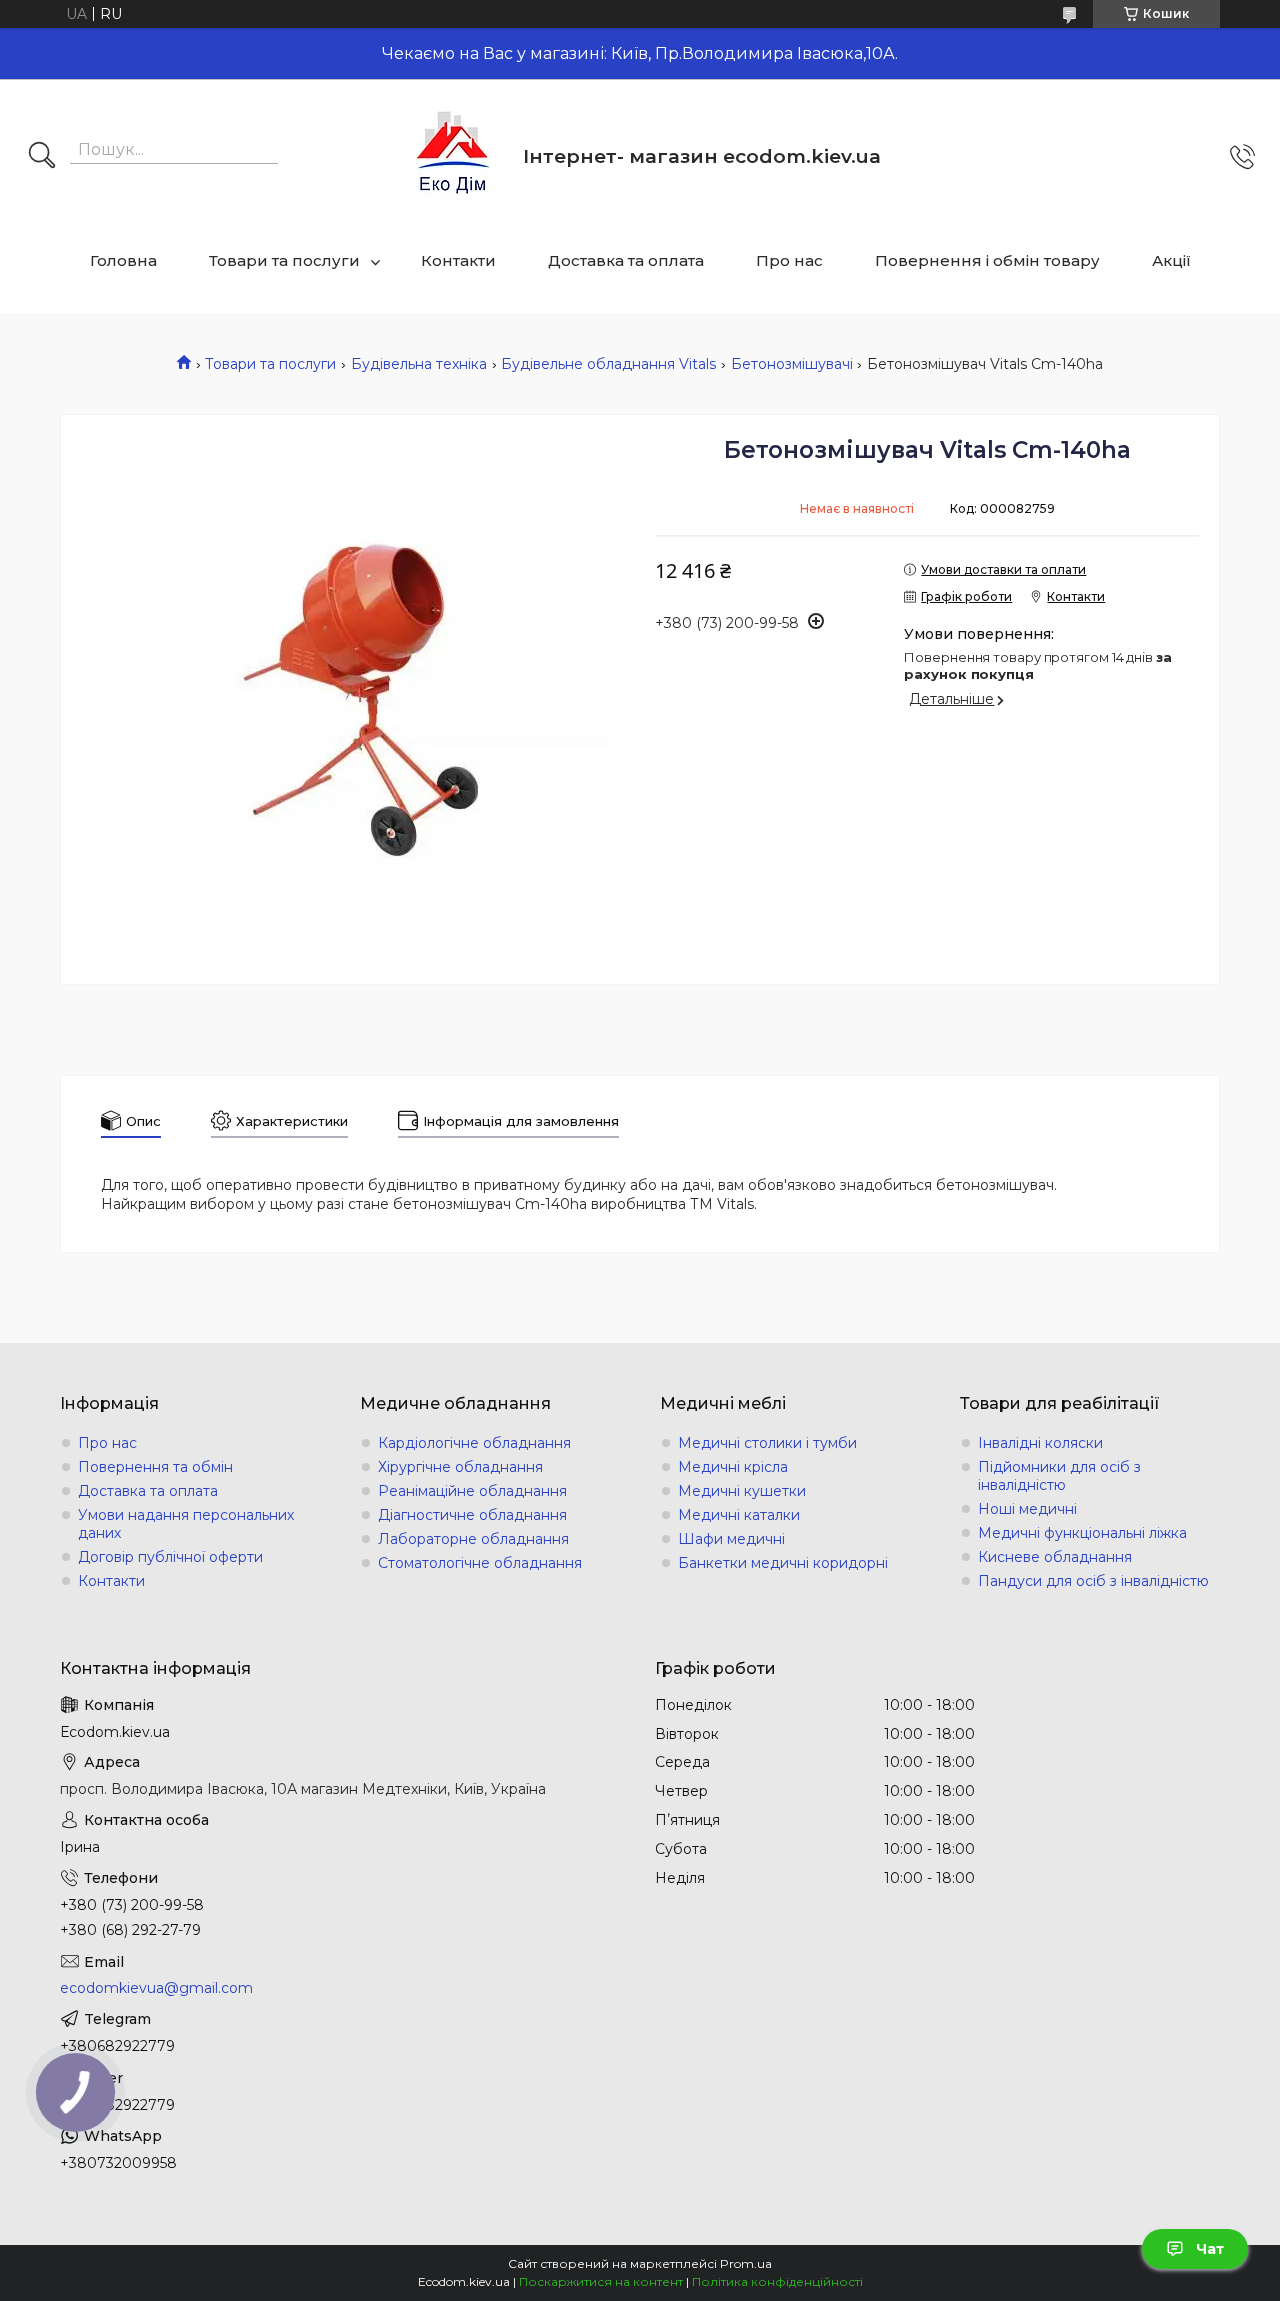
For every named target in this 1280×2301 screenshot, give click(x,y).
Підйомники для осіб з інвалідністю (1059, 1476)
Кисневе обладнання (1055, 1557)
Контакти (458, 260)
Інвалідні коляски (1040, 1443)
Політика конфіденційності (777, 2281)
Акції (1171, 260)
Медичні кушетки (742, 1491)
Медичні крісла (733, 1467)
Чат (1210, 2249)
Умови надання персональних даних (186, 1524)
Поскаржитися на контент (601, 2281)
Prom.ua (746, 2263)
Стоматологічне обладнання (480, 1563)
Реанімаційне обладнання (472, 1491)
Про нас (789, 260)
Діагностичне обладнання (472, 1515)
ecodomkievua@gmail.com (156, 1988)
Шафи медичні (731, 1539)
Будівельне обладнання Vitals (608, 364)
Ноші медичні (1027, 1509)
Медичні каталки (739, 1515)
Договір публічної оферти (170, 1557)
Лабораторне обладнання (473, 1539)
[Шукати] (42, 157)
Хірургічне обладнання (460, 1467)
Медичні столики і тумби (767, 1443)
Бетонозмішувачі (792, 364)
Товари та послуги (284, 260)
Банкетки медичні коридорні (783, 1563)
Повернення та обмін (155, 1467)
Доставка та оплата (626, 260)
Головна (123, 260)
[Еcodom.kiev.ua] (453, 156)
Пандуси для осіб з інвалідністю (1093, 1581)
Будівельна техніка (419, 364)
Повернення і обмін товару (987, 260)
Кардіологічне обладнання (474, 1443)
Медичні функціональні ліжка (1082, 1533)
